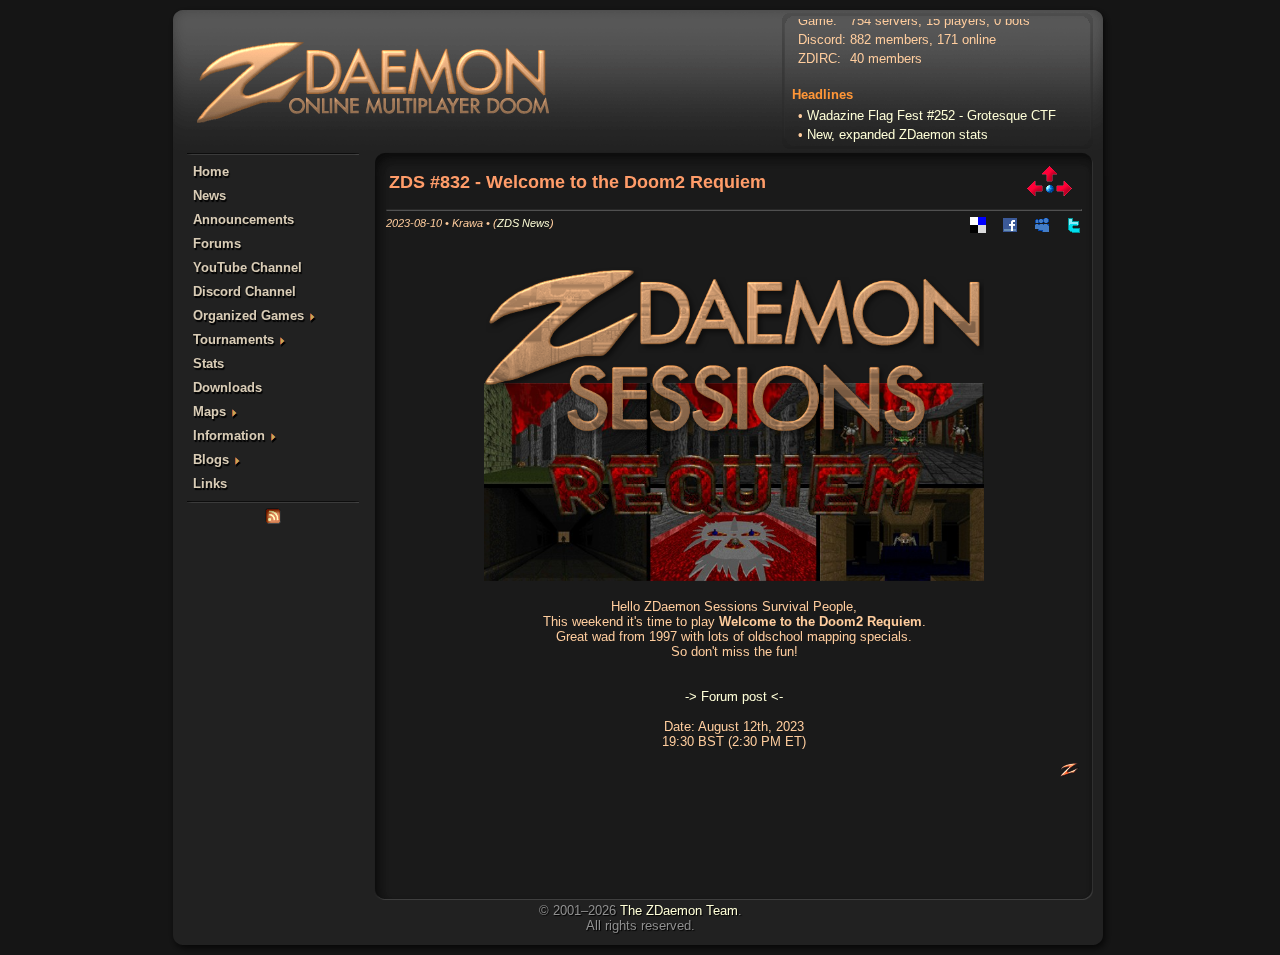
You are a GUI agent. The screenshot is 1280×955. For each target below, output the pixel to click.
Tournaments (233, 339)
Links (210, 483)
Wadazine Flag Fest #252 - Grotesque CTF (931, 111)
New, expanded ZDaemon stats (897, 130)
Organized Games (248, 315)
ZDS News (523, 223)
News (209, 195)
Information (229, 435)
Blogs (211, 459)
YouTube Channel (247, 267)
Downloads (227, 387)
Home (211, 171)
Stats (208, 363)
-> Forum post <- (734, 696)
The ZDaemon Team (679, 910)
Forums (217, 243)
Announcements (243, 219)
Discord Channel (244, 291)
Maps (209, 411)
